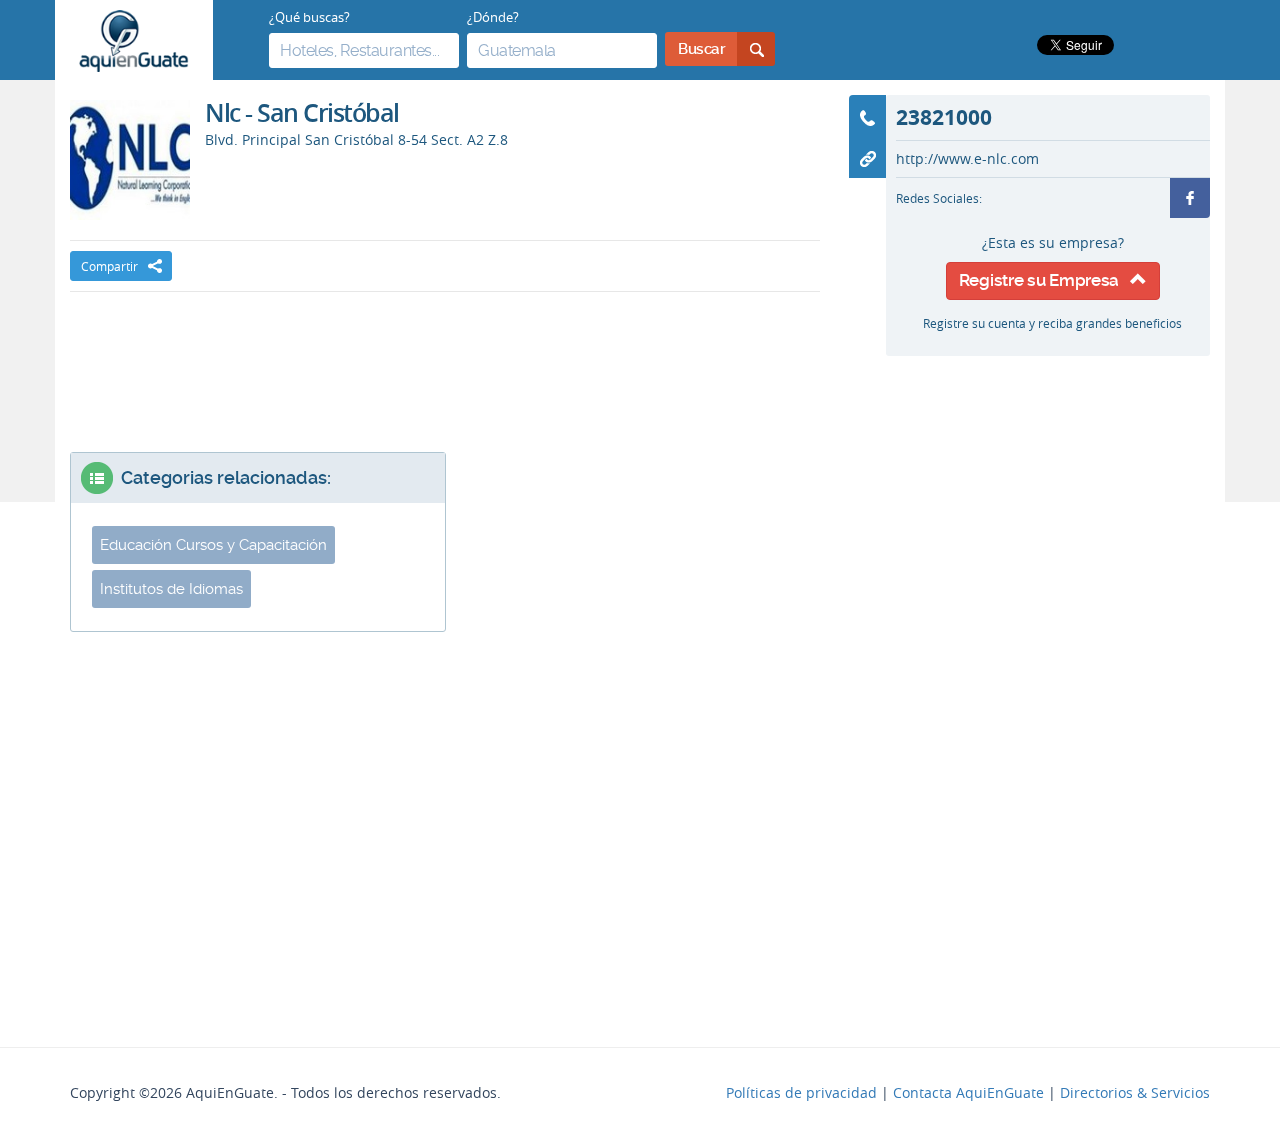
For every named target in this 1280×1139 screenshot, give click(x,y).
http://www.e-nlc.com (967, 159)
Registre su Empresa (1044, 280)
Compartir (109, 266)
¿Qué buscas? (309, 17)
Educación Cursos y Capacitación (213, 545)
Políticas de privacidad (801, 1093)
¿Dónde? (493, 17)
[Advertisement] (445, 352)
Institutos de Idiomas (171, 589)
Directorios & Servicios (1135, 1093)
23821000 (944, 117)
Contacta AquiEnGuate (968, 1093)
